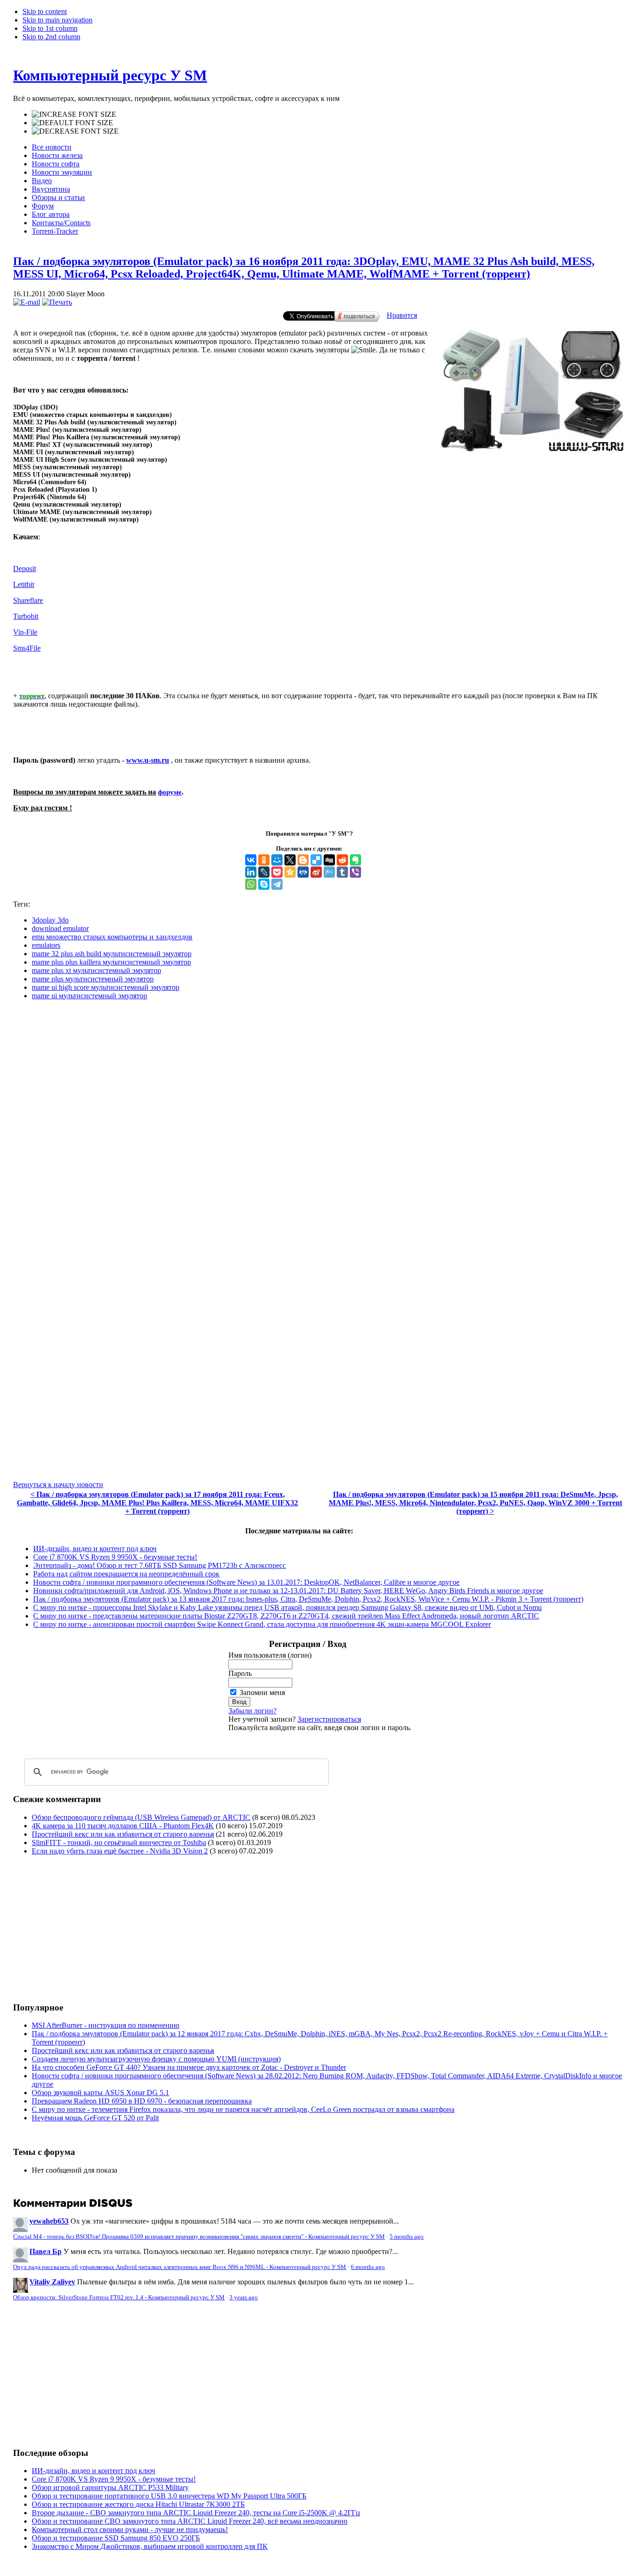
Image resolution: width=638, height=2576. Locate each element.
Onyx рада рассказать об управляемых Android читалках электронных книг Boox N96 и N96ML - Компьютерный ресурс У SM (180, 2267)
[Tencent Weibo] (329, 872)
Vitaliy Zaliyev (52, 2282)
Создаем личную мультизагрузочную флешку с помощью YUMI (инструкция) (156, 2059)
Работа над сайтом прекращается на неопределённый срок (126, 1574)
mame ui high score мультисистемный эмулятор (106, 987)
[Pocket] (277, 872)
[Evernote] (355, 860)
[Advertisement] (92, 1928)
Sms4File (27, 648)
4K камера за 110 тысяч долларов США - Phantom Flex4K (123, 1826)
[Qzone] (290, 872)
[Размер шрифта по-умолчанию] (72, 123)
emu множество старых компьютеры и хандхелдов (112, 937)
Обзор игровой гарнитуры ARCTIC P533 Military (110, 2487)
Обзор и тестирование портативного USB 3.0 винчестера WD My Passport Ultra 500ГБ (169, 2496)
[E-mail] (27, 302)
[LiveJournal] (264, 872)
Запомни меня (262, 1692)
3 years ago (244, 2297)
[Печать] (57, 302)
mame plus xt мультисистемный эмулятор (96, 970)
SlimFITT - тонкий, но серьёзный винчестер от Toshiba (119, 1843)
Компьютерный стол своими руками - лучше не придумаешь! (130, 2529)
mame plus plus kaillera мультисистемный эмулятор (111, 962)
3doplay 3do (50, 920)
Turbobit (26, 616)
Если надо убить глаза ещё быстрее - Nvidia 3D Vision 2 (120, 1851)
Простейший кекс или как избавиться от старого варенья (123, 1834)
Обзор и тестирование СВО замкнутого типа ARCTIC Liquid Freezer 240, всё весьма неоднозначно (190, 2521)
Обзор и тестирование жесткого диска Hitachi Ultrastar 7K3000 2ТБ (138, 2504)
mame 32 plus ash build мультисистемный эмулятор (112, 954)
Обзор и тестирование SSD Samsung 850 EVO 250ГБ (116, 2538)
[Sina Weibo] (316, 872)
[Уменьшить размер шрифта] (75, 131)
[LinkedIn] (251, 872)
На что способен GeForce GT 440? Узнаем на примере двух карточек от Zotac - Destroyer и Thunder (189, 2067)
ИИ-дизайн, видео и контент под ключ (95, 1549)
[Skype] (264, 884)
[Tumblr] (342, 872)
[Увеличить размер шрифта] (74, 114)
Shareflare (28, 600)
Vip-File (25, 632)
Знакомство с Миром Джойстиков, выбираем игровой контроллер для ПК (150, 2546)
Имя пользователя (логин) (270, 1655)
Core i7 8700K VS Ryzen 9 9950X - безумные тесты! (115, 1557)
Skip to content (45, 11)
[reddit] (342, 860)
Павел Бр (46, 2251)
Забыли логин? (252, 1711)
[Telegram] (277, 884)
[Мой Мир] (277, 860)
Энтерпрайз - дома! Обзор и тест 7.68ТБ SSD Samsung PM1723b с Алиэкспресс (159, 1565)
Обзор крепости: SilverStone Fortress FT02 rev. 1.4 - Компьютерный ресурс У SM (119, 2297)
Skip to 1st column (50, 28)
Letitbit (24, 584)
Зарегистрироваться (329, 1719)
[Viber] (355, 872)
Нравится (402, 315)
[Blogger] (303, 860)
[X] (290, 860)
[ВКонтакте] (251, 860)
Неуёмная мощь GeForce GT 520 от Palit (95, 2118)
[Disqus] (319, 1124)
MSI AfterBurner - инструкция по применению (106, 2025)
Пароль (240, 1673)
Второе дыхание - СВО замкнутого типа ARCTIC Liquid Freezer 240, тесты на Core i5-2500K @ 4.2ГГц (196, 2513)
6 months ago (368, 2267)
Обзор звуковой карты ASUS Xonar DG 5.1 (100, 2093)
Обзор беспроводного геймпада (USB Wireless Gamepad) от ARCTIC (141, 1817)
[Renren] (303, 872)
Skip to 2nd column (51, 37)
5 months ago (407, 2237)
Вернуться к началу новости (58, 1485)
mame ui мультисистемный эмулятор (89, 996)
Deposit (25, 569)
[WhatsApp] (251, 884)
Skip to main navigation (57, 20)
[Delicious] (316, 860)
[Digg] (329, 860)
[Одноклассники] (264, 860)
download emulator (60, 928)
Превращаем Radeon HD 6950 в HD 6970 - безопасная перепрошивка (142, 2101)
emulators (46, 945)
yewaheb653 (49, 2221)
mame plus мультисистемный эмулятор (93, 979)
